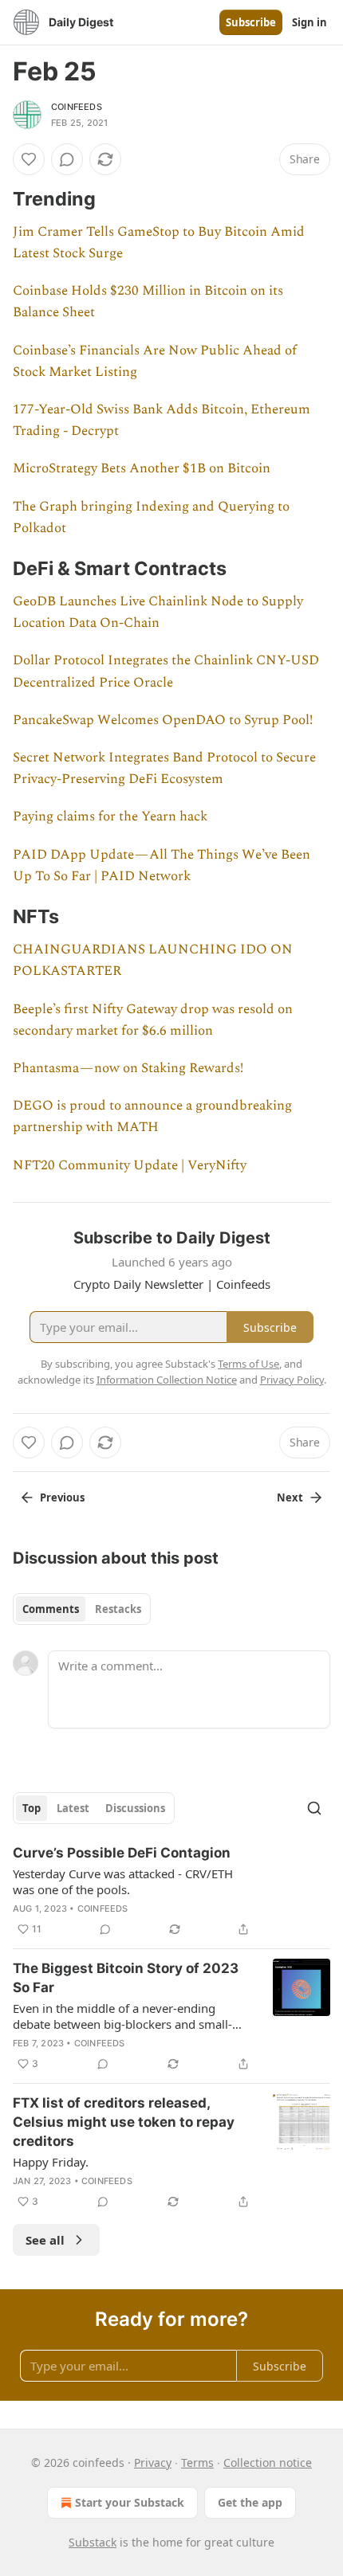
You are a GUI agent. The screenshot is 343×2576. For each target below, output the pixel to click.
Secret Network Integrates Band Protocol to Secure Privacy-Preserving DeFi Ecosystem (164, 768)
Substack (93, 2542)
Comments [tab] (51, 1609)
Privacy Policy (292, 1380)
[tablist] (82, 1609)
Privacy (153, 2462)
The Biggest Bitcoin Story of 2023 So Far (126, 1978)
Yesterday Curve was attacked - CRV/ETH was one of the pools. (123, 1881)
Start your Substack (130, 2502)
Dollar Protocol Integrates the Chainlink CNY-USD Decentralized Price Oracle (166, 671)
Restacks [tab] (118, 1609)
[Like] (29, 159)
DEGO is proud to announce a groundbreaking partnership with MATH (152, 1116)
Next (290, 1497)
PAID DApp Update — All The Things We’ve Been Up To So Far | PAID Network (162, 865)
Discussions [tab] (135, 1808)
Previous (62, 1497)
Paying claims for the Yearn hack (110, 816)
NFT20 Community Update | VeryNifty (130, 1165)
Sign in (309, 22)
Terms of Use (248, 1364)
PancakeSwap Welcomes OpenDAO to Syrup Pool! (163, 720)
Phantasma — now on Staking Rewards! (128, 1068)
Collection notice (268, 2462)
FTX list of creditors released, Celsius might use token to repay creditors (124, 2122)
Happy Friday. (51, 2162)
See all (45, 2240)
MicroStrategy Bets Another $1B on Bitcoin (142, 468)
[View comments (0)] (67, 159)
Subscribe (251, 22)
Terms (197, 2462)
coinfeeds (77, 107)
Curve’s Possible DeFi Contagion (122, 1853)
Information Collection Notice (167, 1380)
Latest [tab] (73, 1808)
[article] (171, 1891)
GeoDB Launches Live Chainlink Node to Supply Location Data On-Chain (158, 612)
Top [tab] (32, 1808)
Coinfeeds (103, 1909)
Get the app (250, 2502)
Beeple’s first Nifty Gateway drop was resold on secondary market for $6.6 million (153, 1020)
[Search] (314, 1808)
